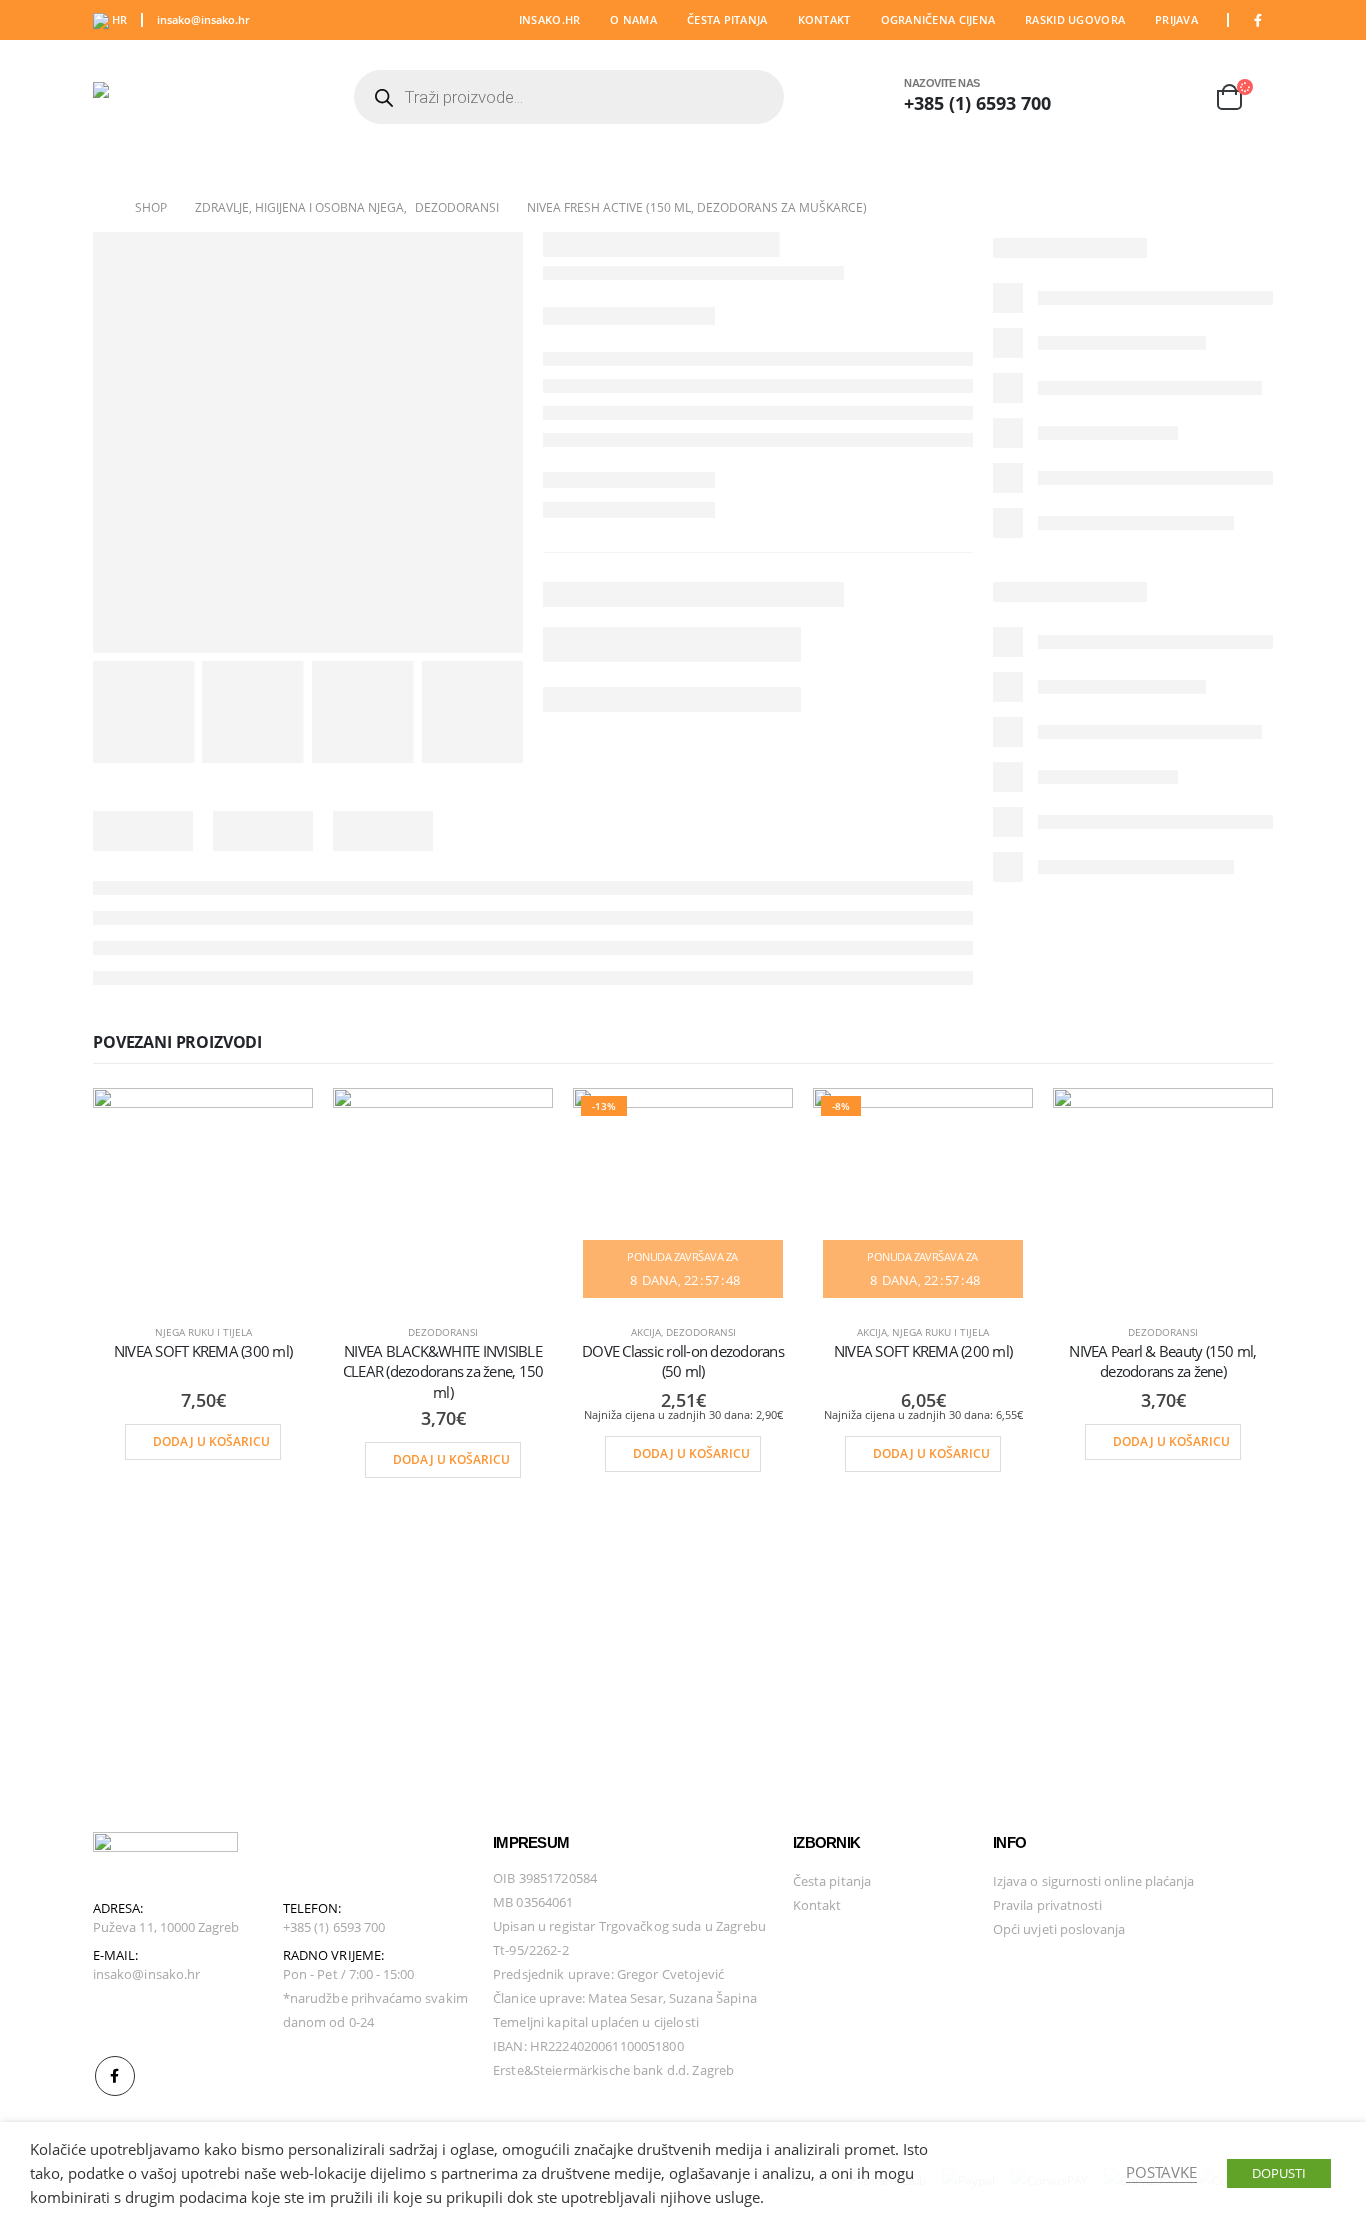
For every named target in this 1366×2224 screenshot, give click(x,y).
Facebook (115, 2076)
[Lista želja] (1180, 97)
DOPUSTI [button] (1279, 2173)
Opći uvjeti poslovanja (1059, 1929)
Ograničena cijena (938, 19)
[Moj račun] (1131, 97)
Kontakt (824, 19)
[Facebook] (1258, 20)
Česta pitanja (727, 19)
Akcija (646, 1332)
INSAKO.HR (549, 19)
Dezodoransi (443, 1332)
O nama (633, 19)
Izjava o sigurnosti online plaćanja (1093, 1881)
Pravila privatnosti (1047, 1905)
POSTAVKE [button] (1161, 2172)
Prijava (1176, 19)
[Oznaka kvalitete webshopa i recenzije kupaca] (1043, 1982)
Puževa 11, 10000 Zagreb (166, 1927)
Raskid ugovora (1075, 19)
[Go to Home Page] (100, 208)
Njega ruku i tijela (203, 1332)
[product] (203, 1198)
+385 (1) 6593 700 (977, 103)
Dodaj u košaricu (211, 1441)
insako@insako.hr (203, 19)
